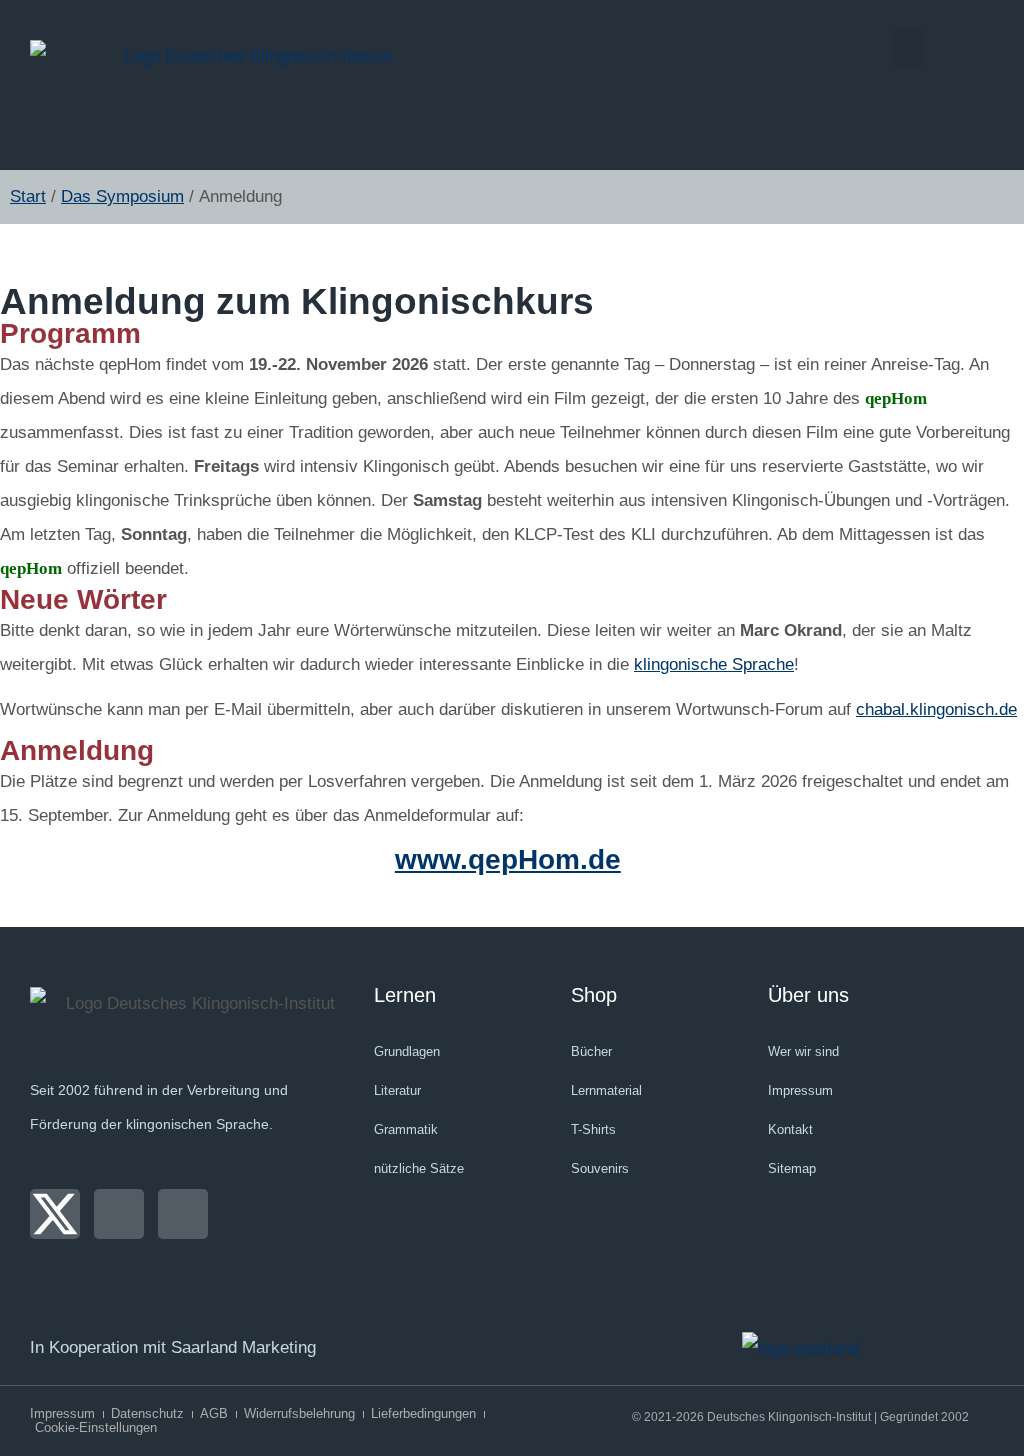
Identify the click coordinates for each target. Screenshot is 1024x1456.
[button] (910, 49)
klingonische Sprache (714, 664)
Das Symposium (122, 196)
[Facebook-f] (119, 1214)
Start (28, 196)
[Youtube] (183, 1214)
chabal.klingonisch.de (936, 709)
